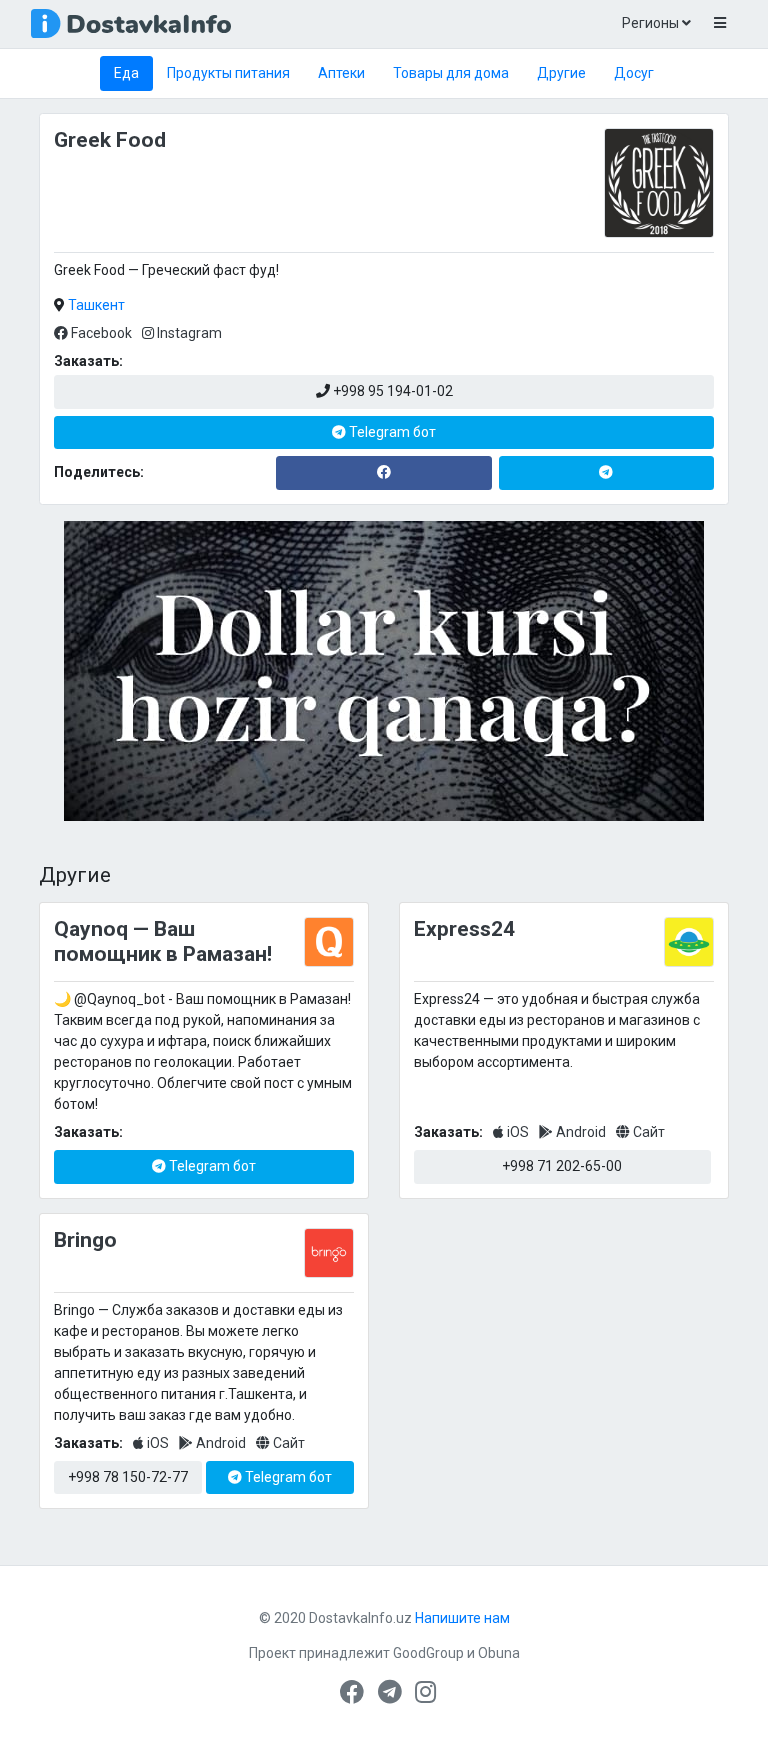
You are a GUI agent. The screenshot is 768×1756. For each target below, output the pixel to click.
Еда (126, 73)
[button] (719, 24)
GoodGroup (428, 1653)
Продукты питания (228, 73)
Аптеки (341, 73)
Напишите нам (462, 1618)
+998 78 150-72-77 (128, 1477)
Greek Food (110, 140)
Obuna (499, 1653)
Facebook (101, 333)
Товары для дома (451, 73)
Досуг (634, 73)
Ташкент (96, 305)
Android (581, 1132)
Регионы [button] (652, 23)
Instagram (188, 333)
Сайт (647, 1132)
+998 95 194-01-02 (391, 391)
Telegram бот (391, 432)
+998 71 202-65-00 (562, 1166)
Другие (561, 73)
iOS (518, 1132)
